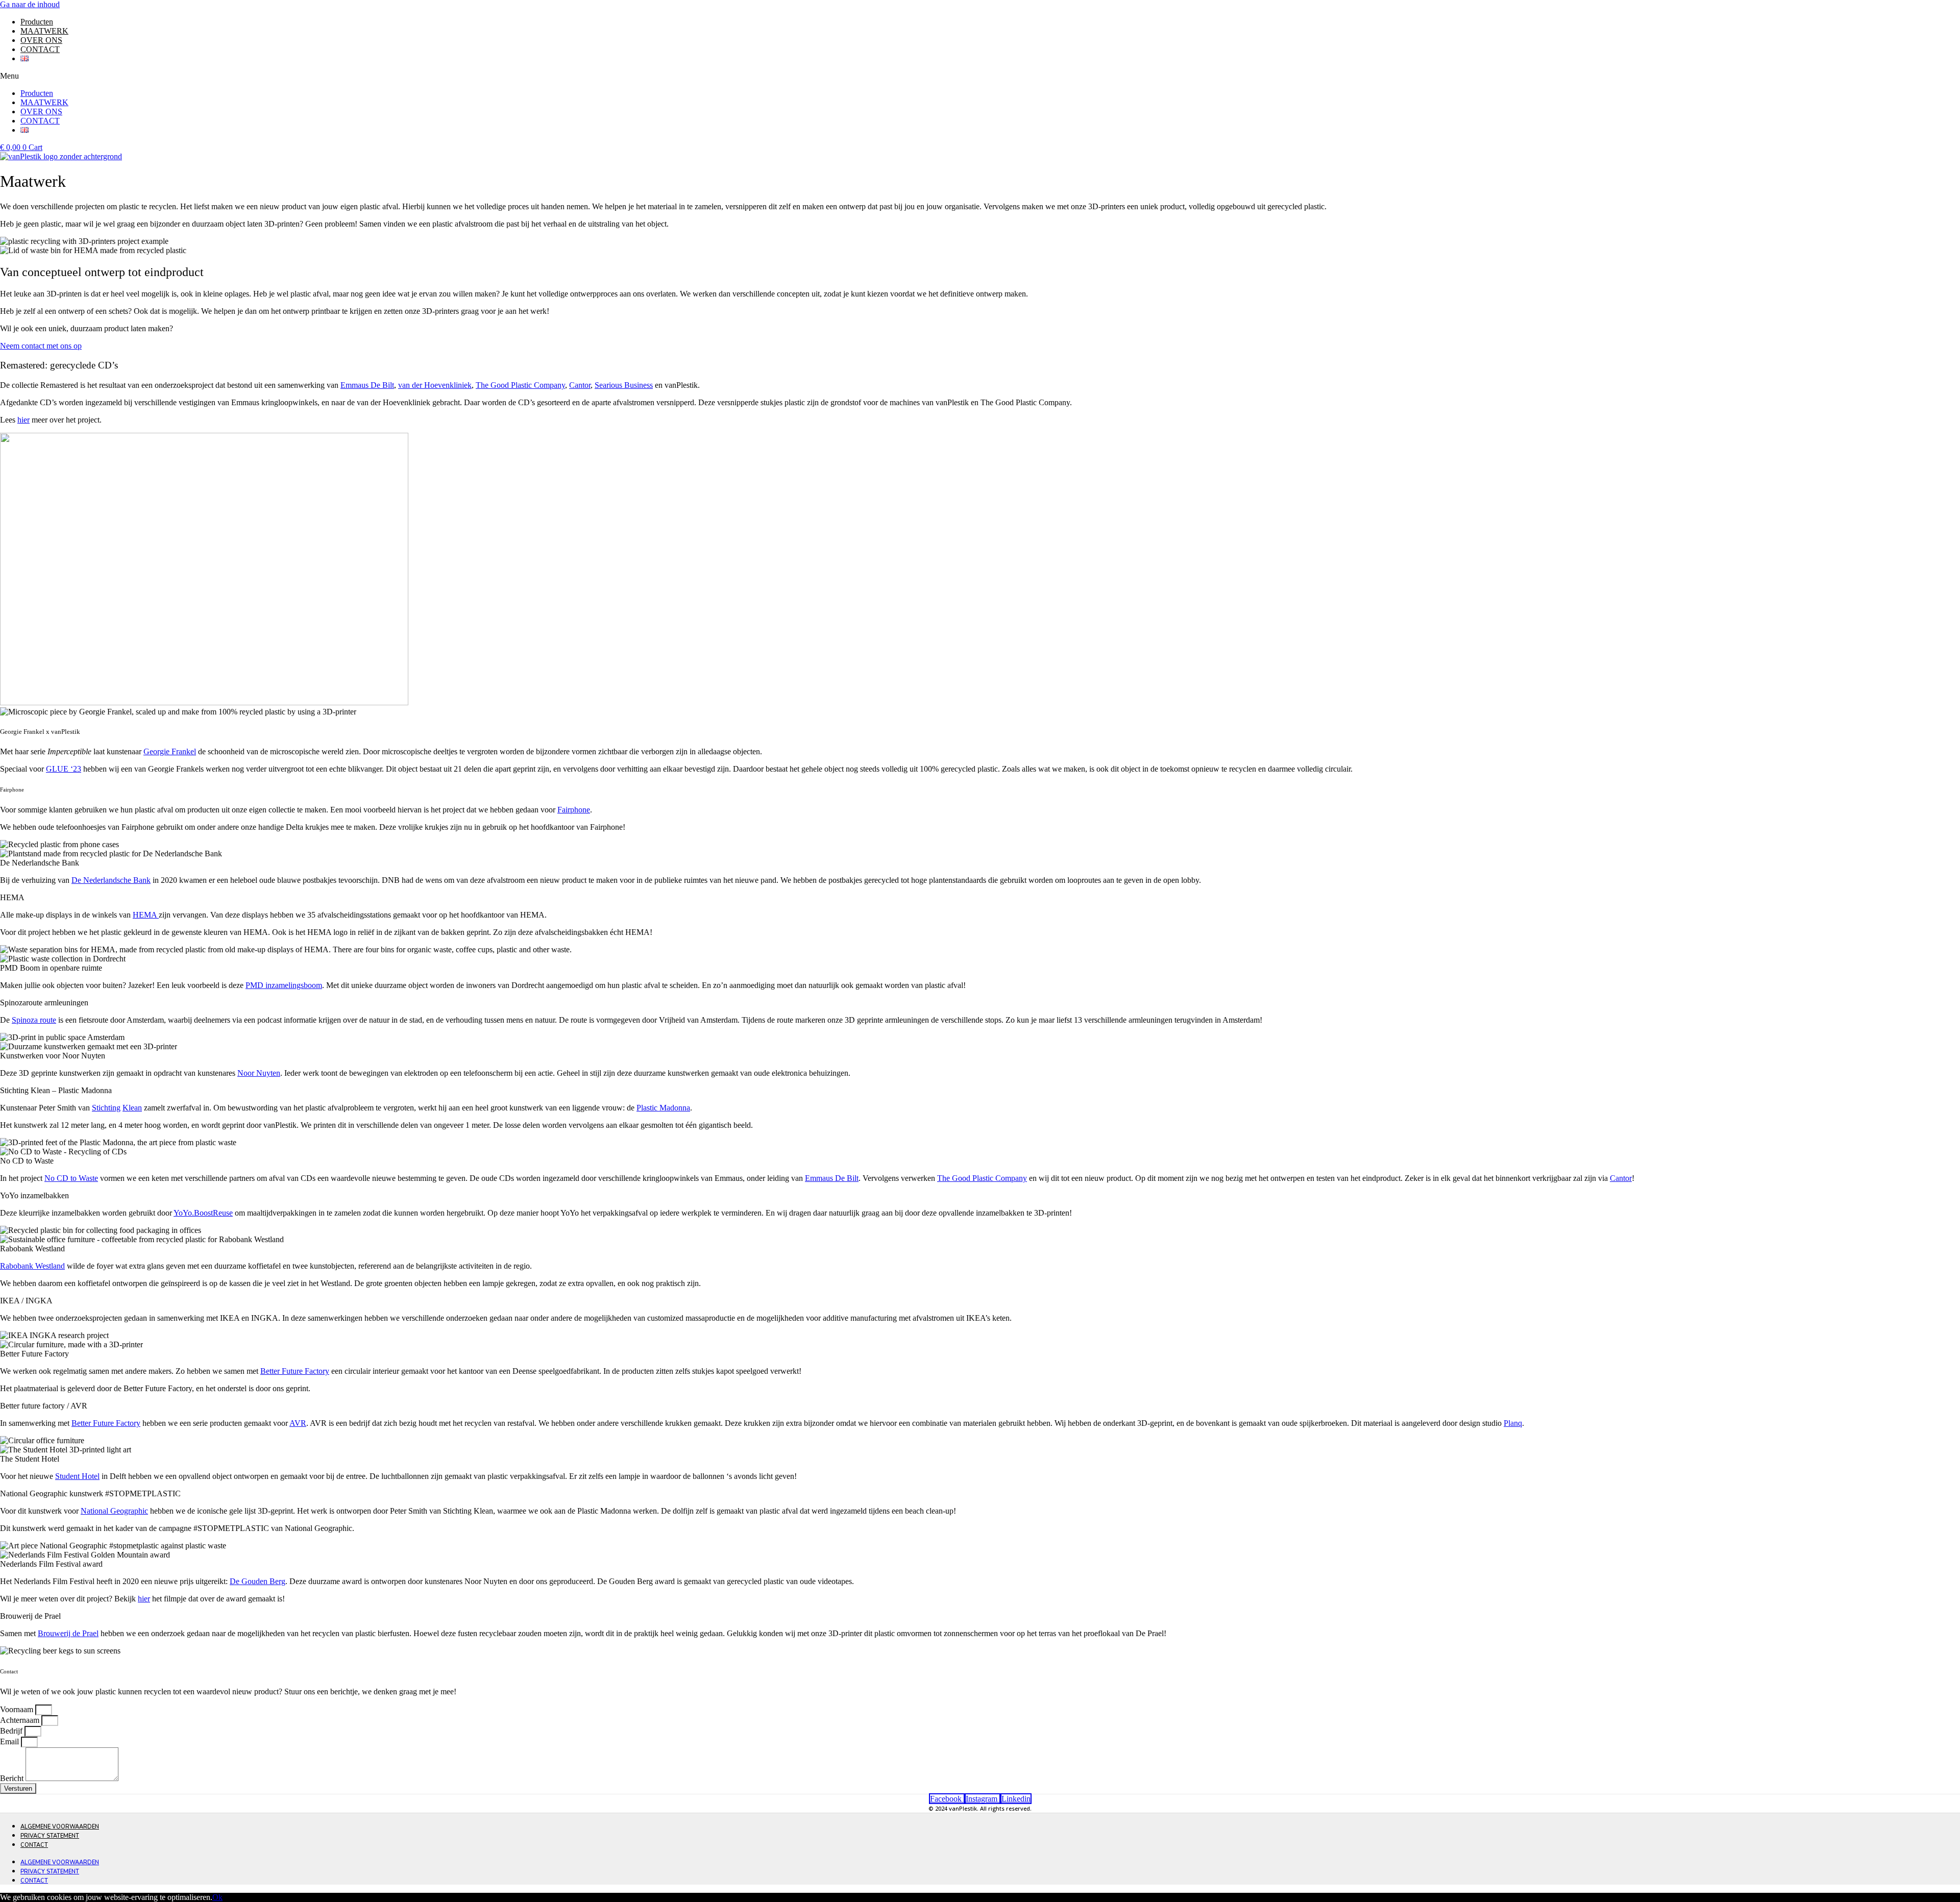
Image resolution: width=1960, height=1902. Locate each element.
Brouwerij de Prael (68, 1633)
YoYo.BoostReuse (203, 1213)
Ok (217, 1897)
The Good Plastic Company (520, 385)
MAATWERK (44, 31)
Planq (1513, 1423)
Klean (132, 1108)
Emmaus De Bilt (367, 385)
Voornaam (18, 1709)
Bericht (13, 1778)
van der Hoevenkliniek (435, 385)
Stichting (106, 1108)
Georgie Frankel (170, 751)
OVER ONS (41, 40)
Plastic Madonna (663, 1108)
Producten (37, 22)
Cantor (580, 385)
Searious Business (624, 385)
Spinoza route (34, 1020)
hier (23, 420)
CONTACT (40, 49)
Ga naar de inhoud (30, 4)
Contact (34, 1845)
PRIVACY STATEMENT (50, 1836)
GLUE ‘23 (64, 769)
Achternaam (21, 1720)
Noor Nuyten (259, 1073)
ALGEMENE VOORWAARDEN (60, 1827)
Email (10, 1742)
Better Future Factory (295, 1371)
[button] (980, 76)
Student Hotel (77, 1476)
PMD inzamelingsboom (284, 985)
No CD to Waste (71, 1178)
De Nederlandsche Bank (111, 880)
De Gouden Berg (258, 1581)
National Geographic (114, 1511)
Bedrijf (12, 1731)
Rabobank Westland (32, 1266)
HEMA (146, 915)
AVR (298, 1423)
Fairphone (574, 810)
